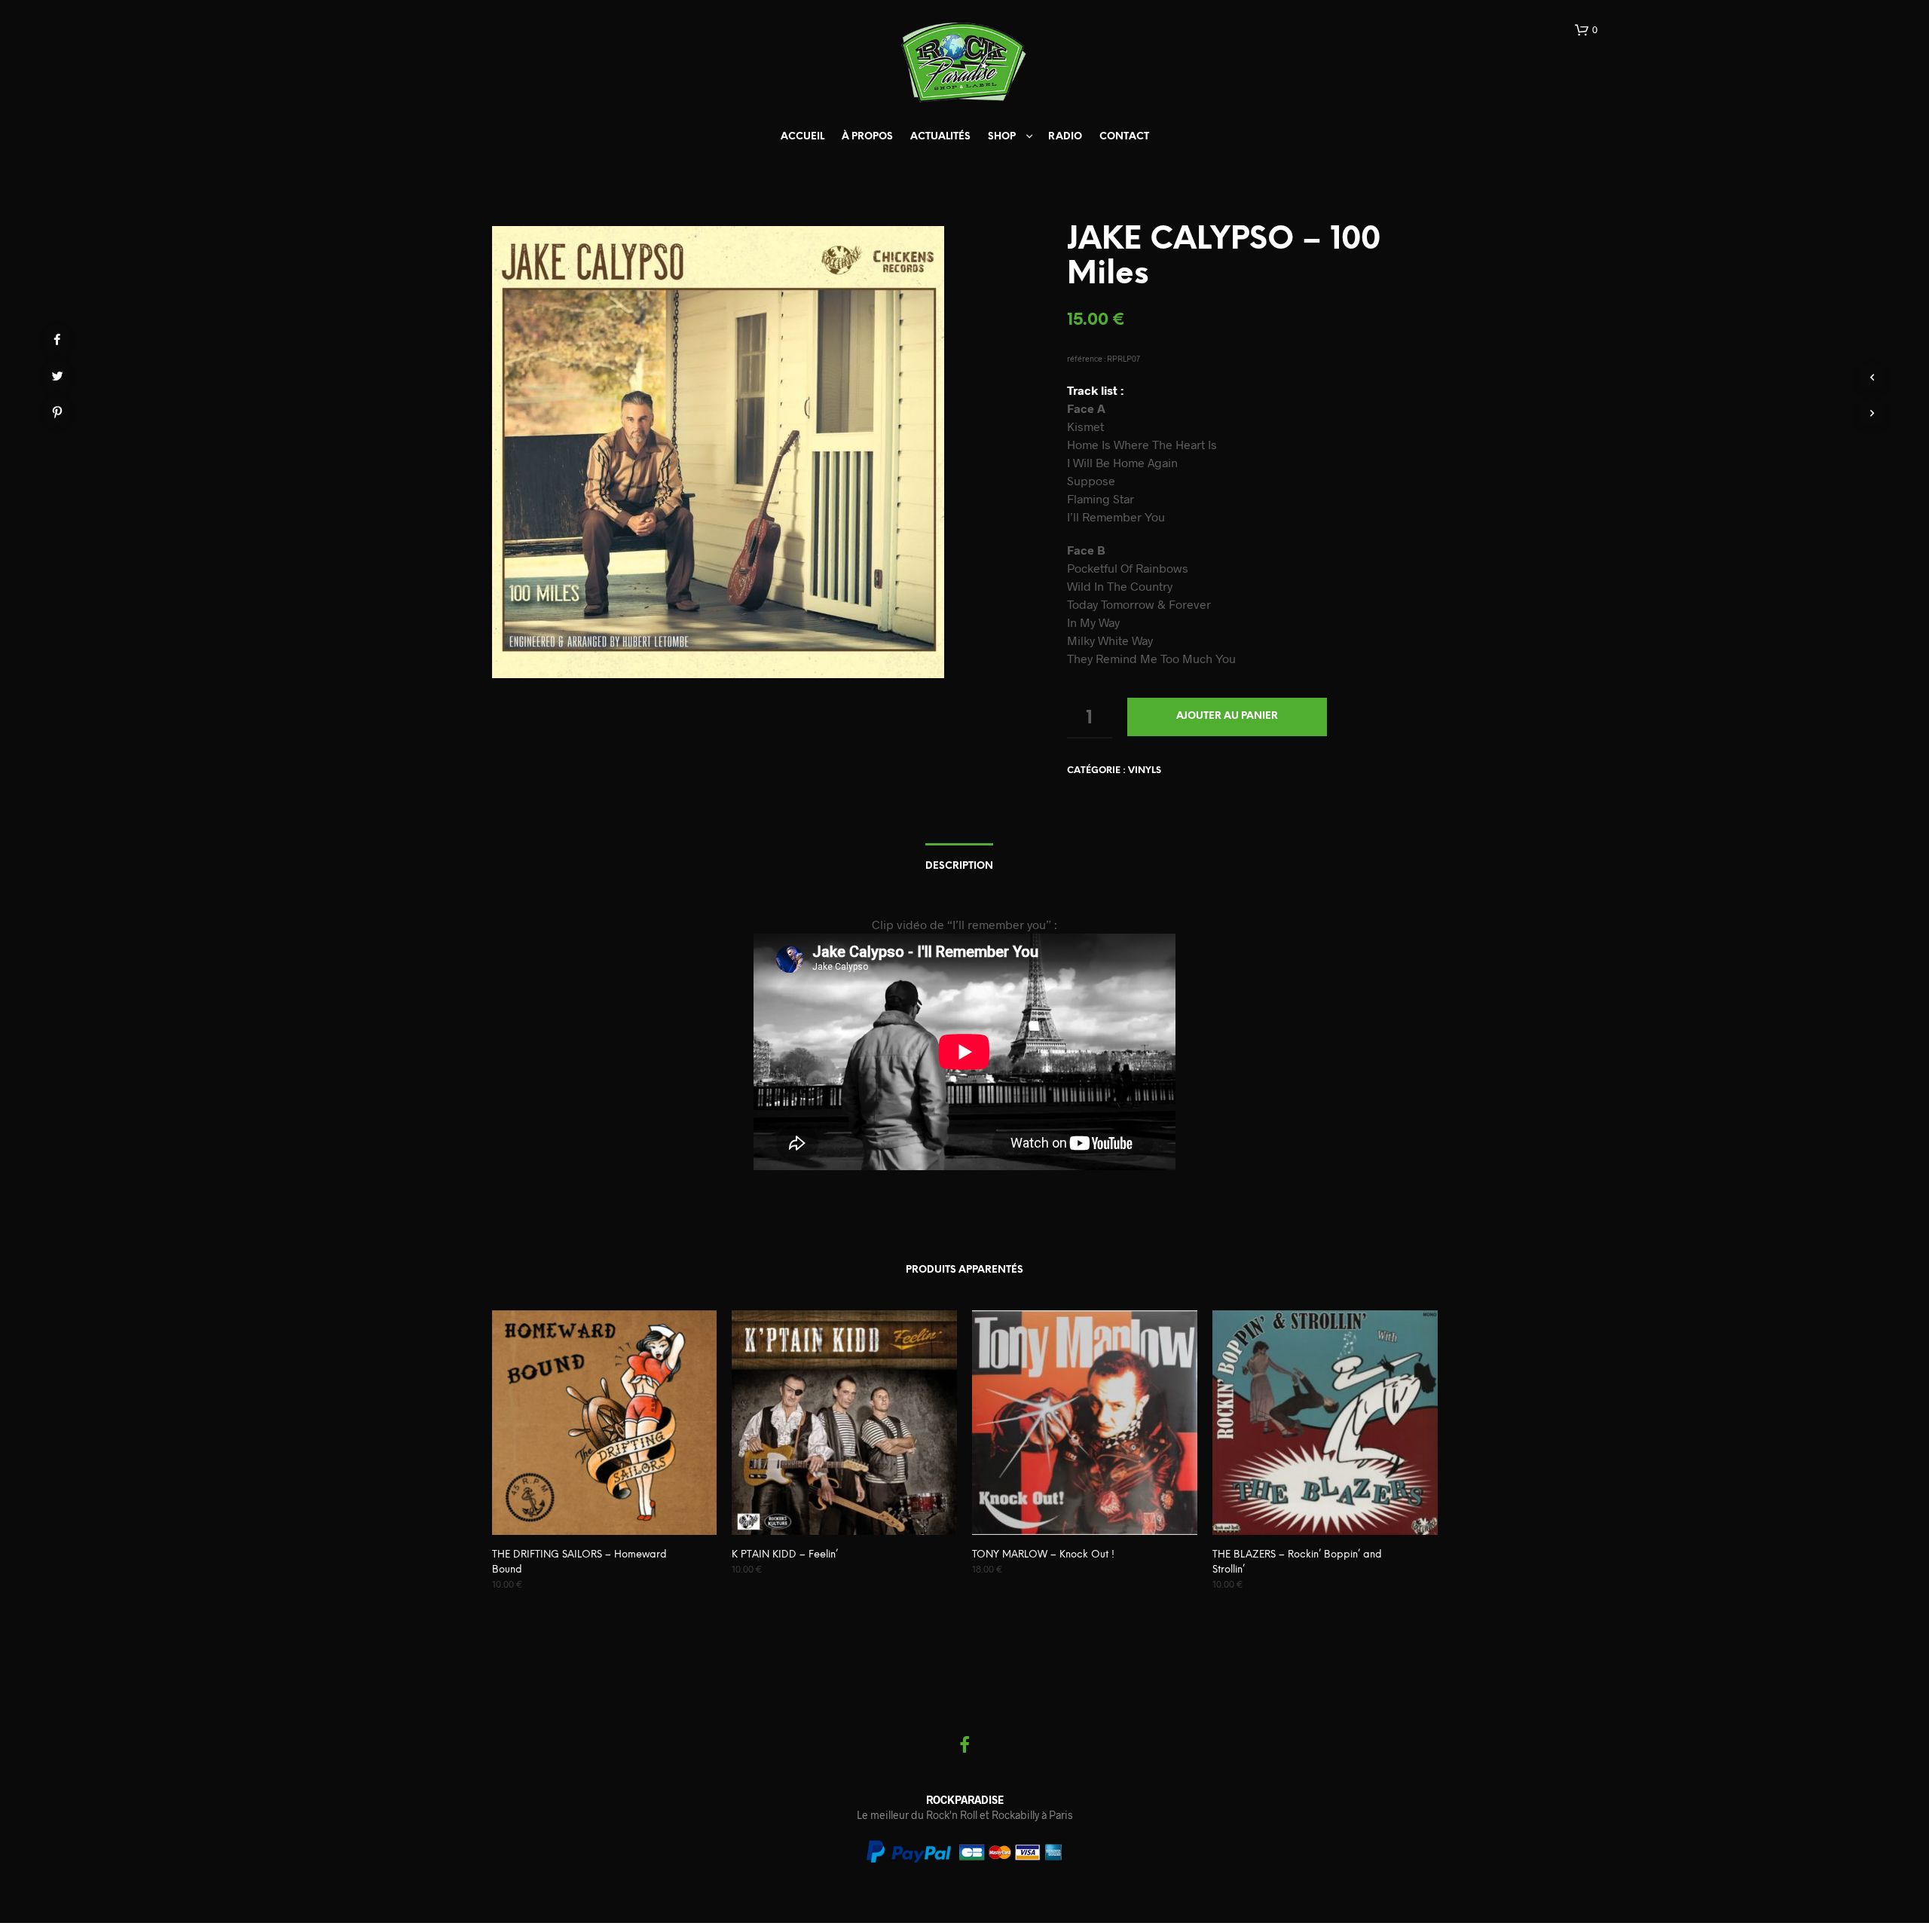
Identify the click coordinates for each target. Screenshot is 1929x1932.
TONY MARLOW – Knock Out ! (1043, 1555)
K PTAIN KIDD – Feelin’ (785, 1555)
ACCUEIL (802, 137)
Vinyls (1145, 770)
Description (959, 866)
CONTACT (1124, 137)
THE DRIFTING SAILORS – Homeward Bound (579, 1562)
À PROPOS (867, 137)
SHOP (1002, 137)
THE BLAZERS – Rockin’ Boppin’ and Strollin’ (1297, 1562)
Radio (1065, 137)
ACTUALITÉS (940, 137)
